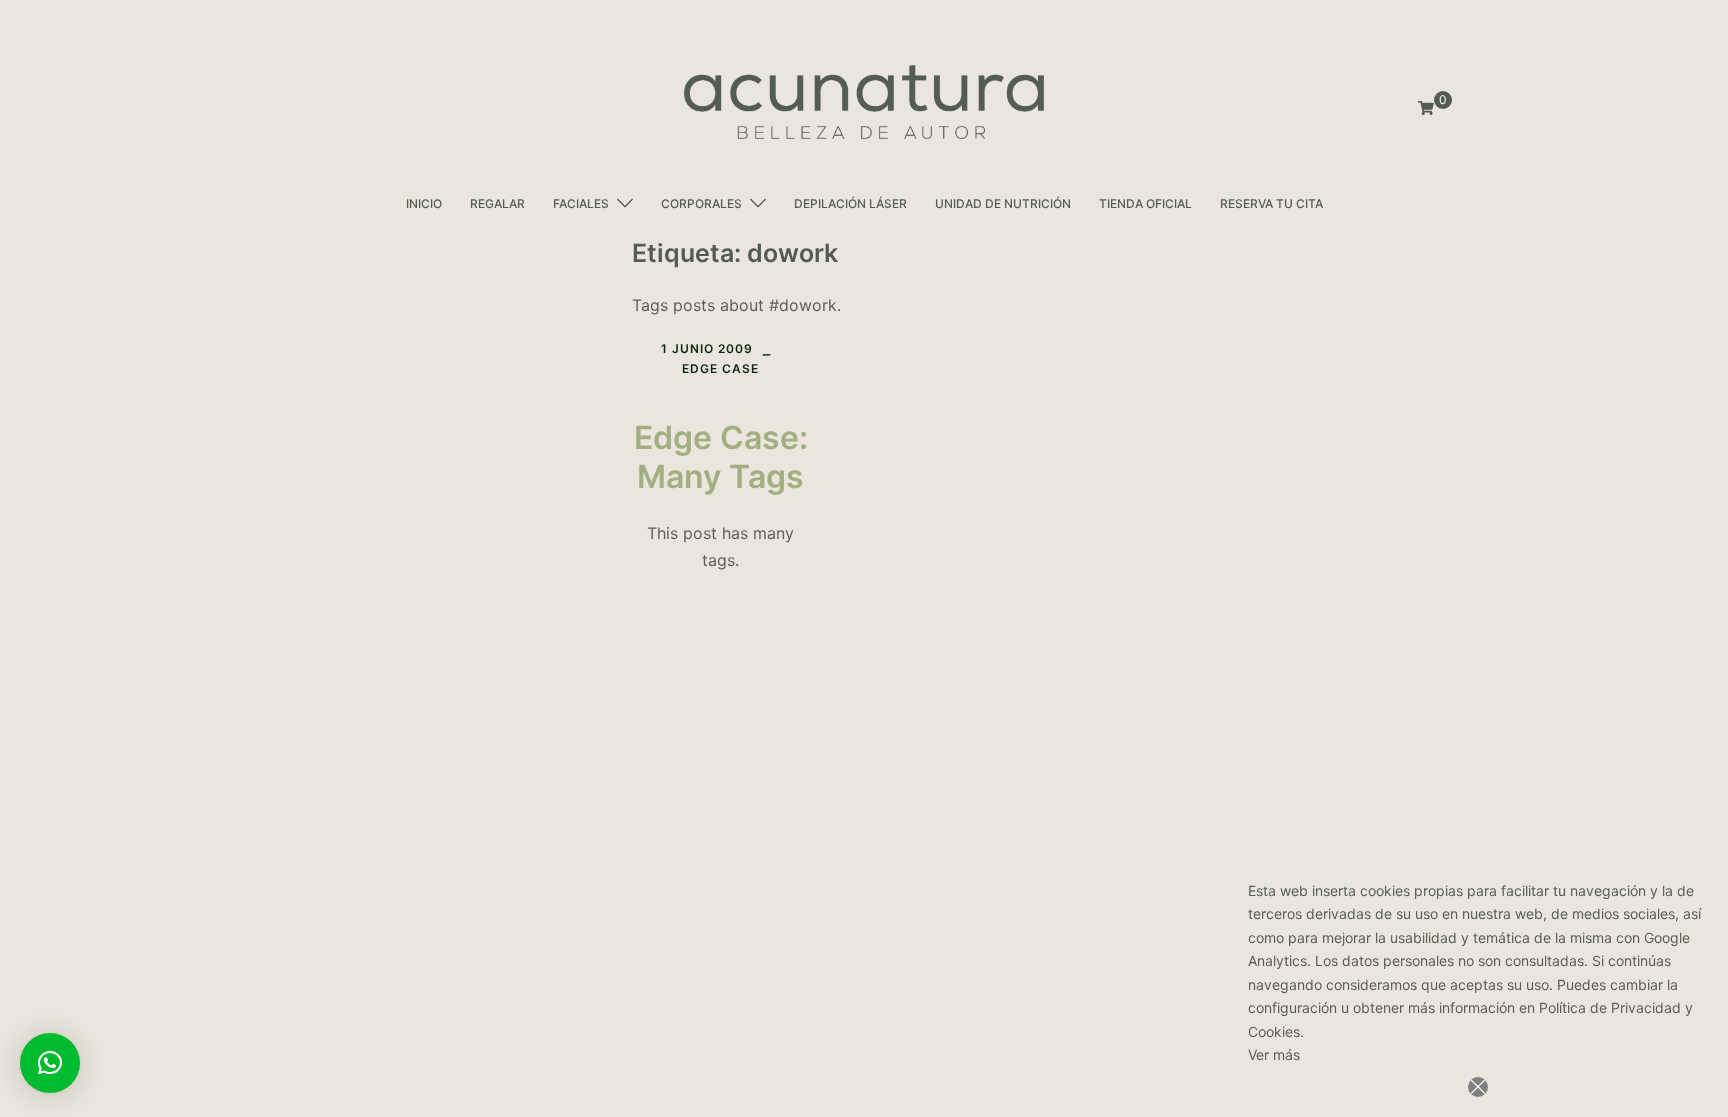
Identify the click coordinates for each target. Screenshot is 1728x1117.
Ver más (1274, 1054)
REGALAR (497, 203)
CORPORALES (701, 203)
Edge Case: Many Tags (721, 456)
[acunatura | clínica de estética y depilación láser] (864, 102)
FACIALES (581, 203)
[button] (50, 1063)
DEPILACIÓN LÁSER (850, 203)
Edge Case (720, 368)
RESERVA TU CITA (1271, 203)
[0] (1426, 108)
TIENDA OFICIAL (1145, 203)
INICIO (424, 203)
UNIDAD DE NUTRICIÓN (1003, 203)
